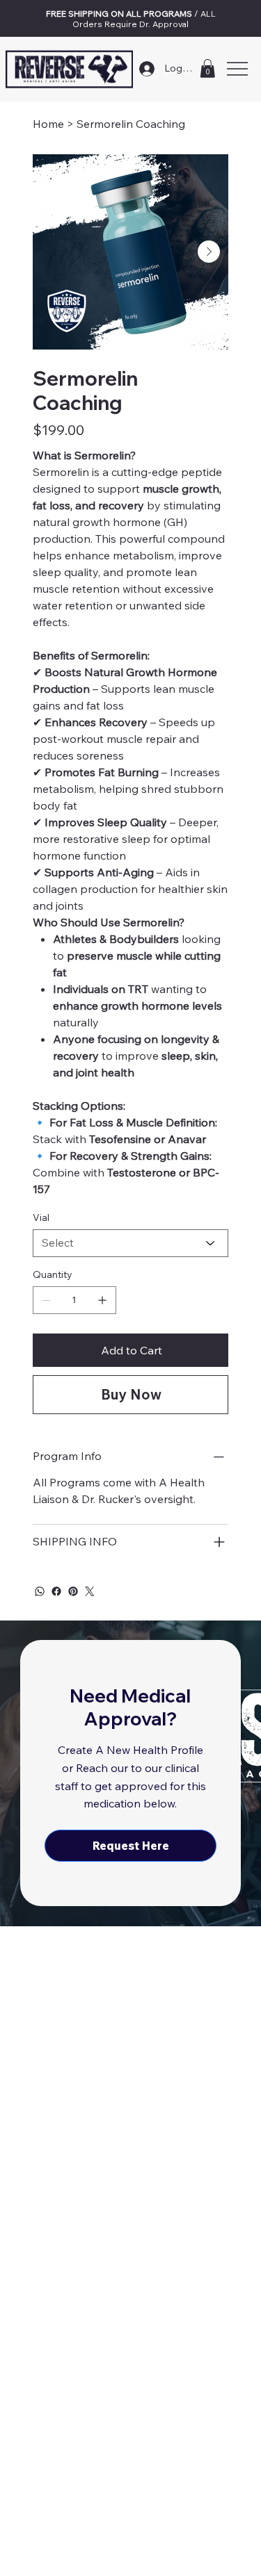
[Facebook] (56, 1591)
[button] (207, 68)
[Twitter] (90, 1591)
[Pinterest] (73, 1591)
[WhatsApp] (40, 1591)
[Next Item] (209, 252)
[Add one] (102, 1300)
